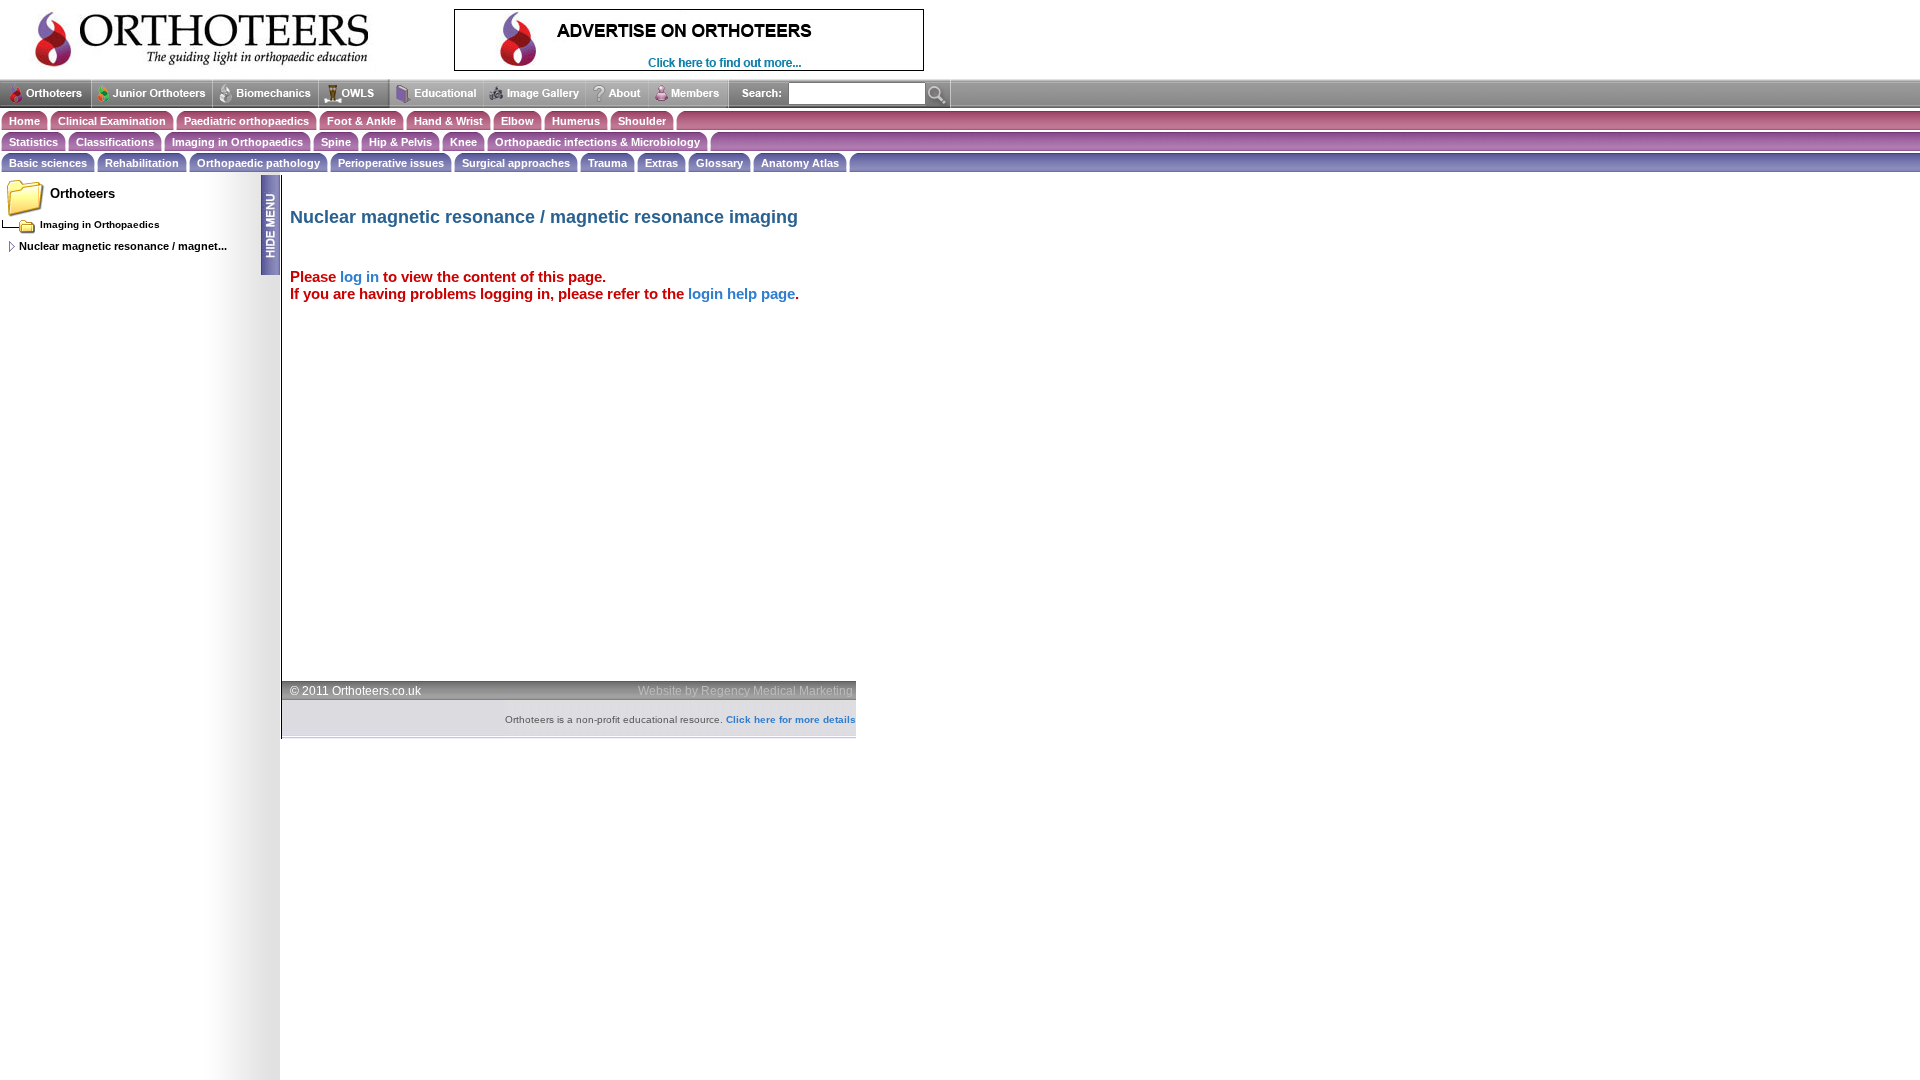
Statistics (33, 142)
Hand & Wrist (448, 121)
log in (359, 276)
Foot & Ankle (361, 121)
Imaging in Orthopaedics (237, 142)
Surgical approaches (516, 163)
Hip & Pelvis (400, 142)
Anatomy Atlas (800, 163)
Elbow (517, 121)
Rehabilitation (142, 163)
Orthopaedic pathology (258, 163)
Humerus (576, 121)
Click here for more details (791, 719)
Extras (661, 163)
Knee (463, 142)
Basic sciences (48, 163)
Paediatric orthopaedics (246, 121)
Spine (336, 142)
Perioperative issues (391, 163)
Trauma (607, 163)
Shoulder (642, 121)
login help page (741, 293)
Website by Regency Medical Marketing (745, 691)
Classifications (115, 142)
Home (24, 121)
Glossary (719, 163)
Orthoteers (82, 193)
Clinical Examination (112, 121)
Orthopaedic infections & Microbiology (597, 142)
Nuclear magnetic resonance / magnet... (123, 246)
